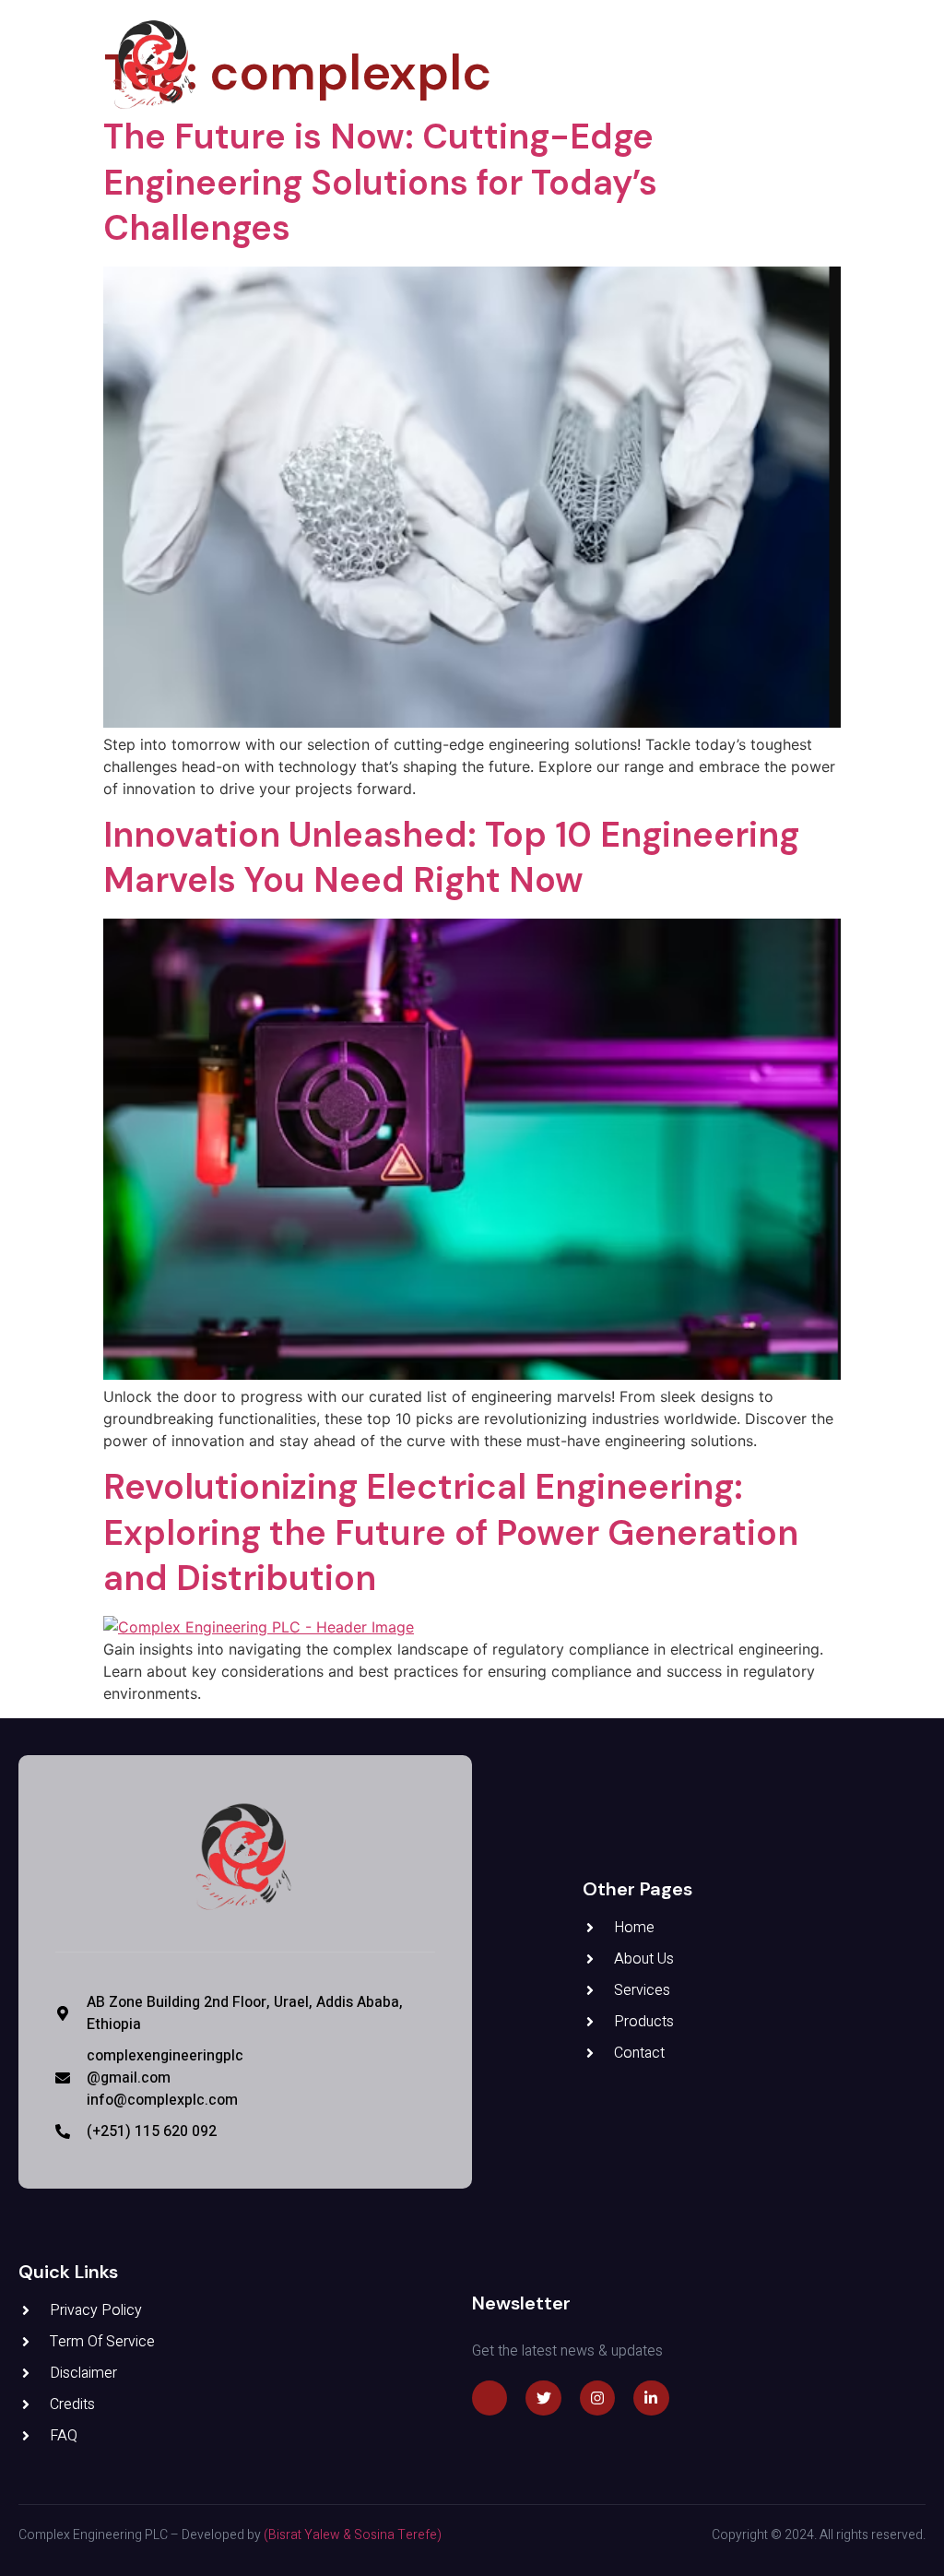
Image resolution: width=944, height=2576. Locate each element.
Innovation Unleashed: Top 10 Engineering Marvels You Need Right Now (451, 857)
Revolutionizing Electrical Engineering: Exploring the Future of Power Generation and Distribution (451, 1532)
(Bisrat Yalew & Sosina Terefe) (353, 2535)
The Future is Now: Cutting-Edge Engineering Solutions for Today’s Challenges (380, 182)
